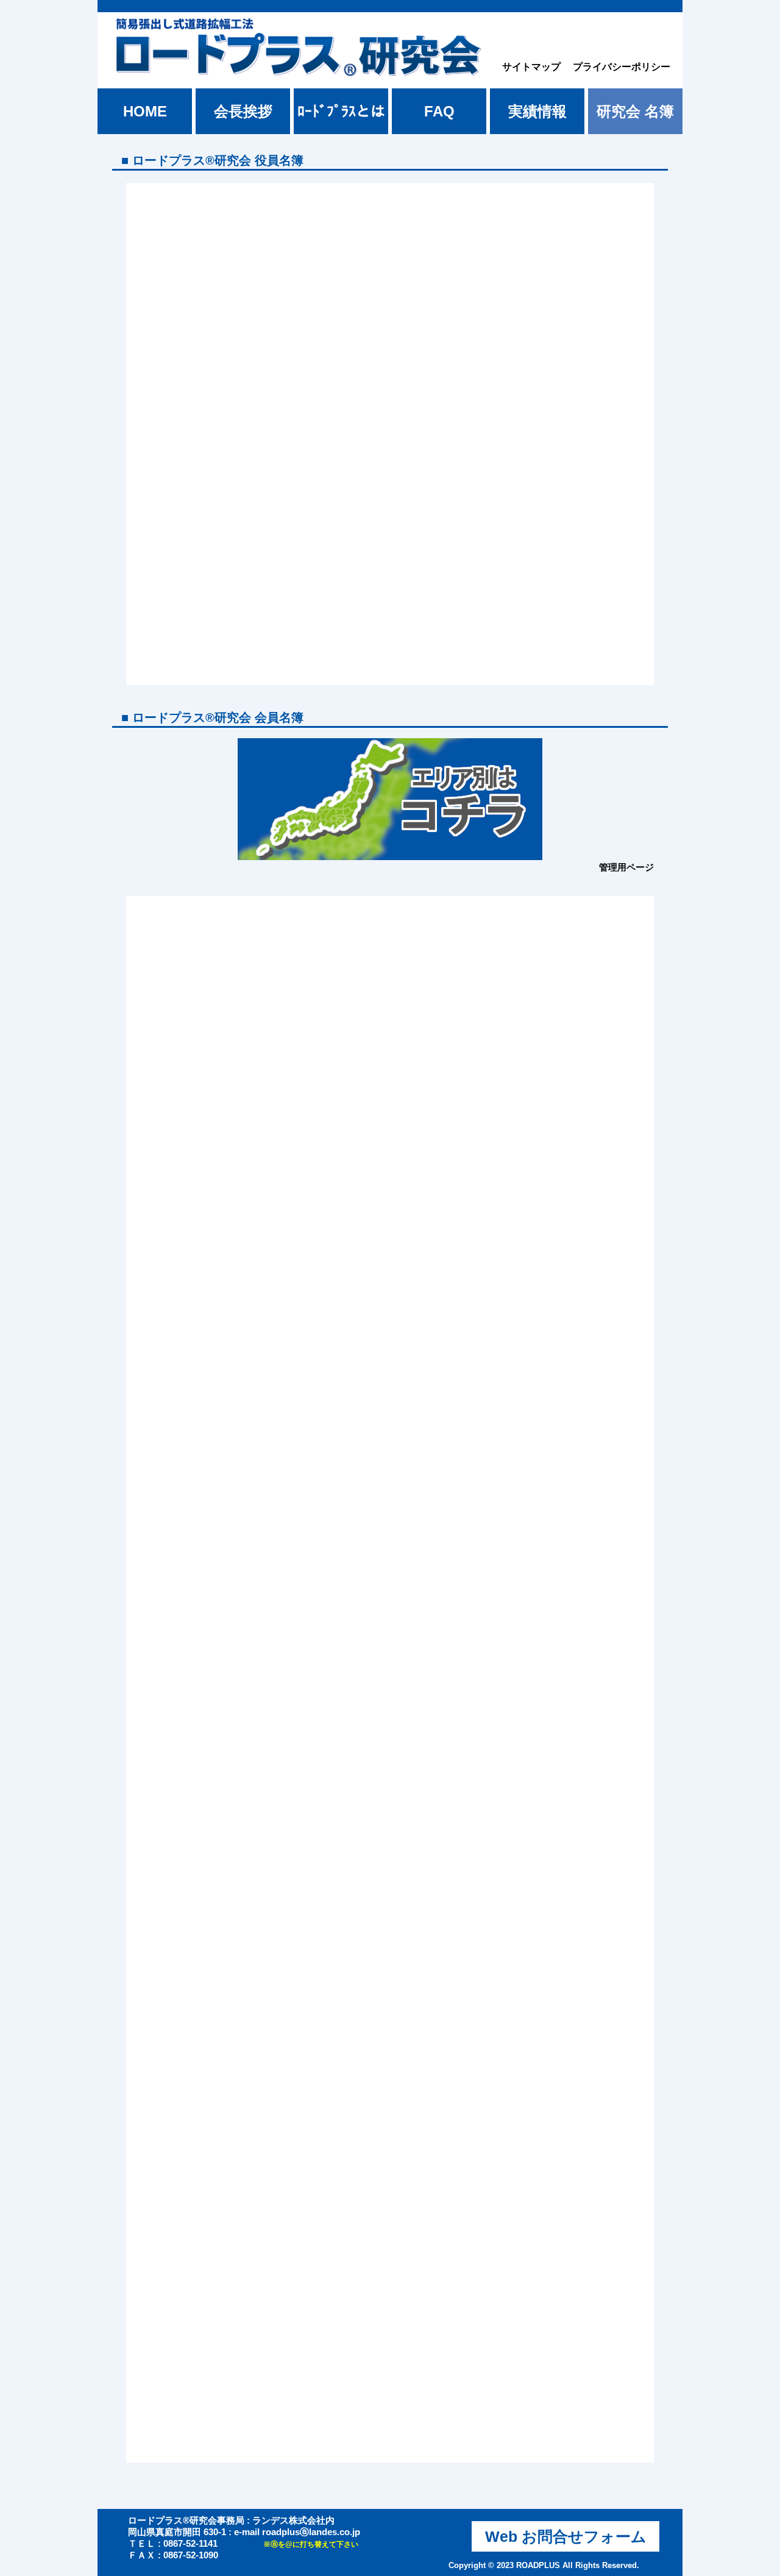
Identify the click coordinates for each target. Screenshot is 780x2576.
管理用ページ (626, 867)
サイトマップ (531, 67)
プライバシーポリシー (622, 67)
